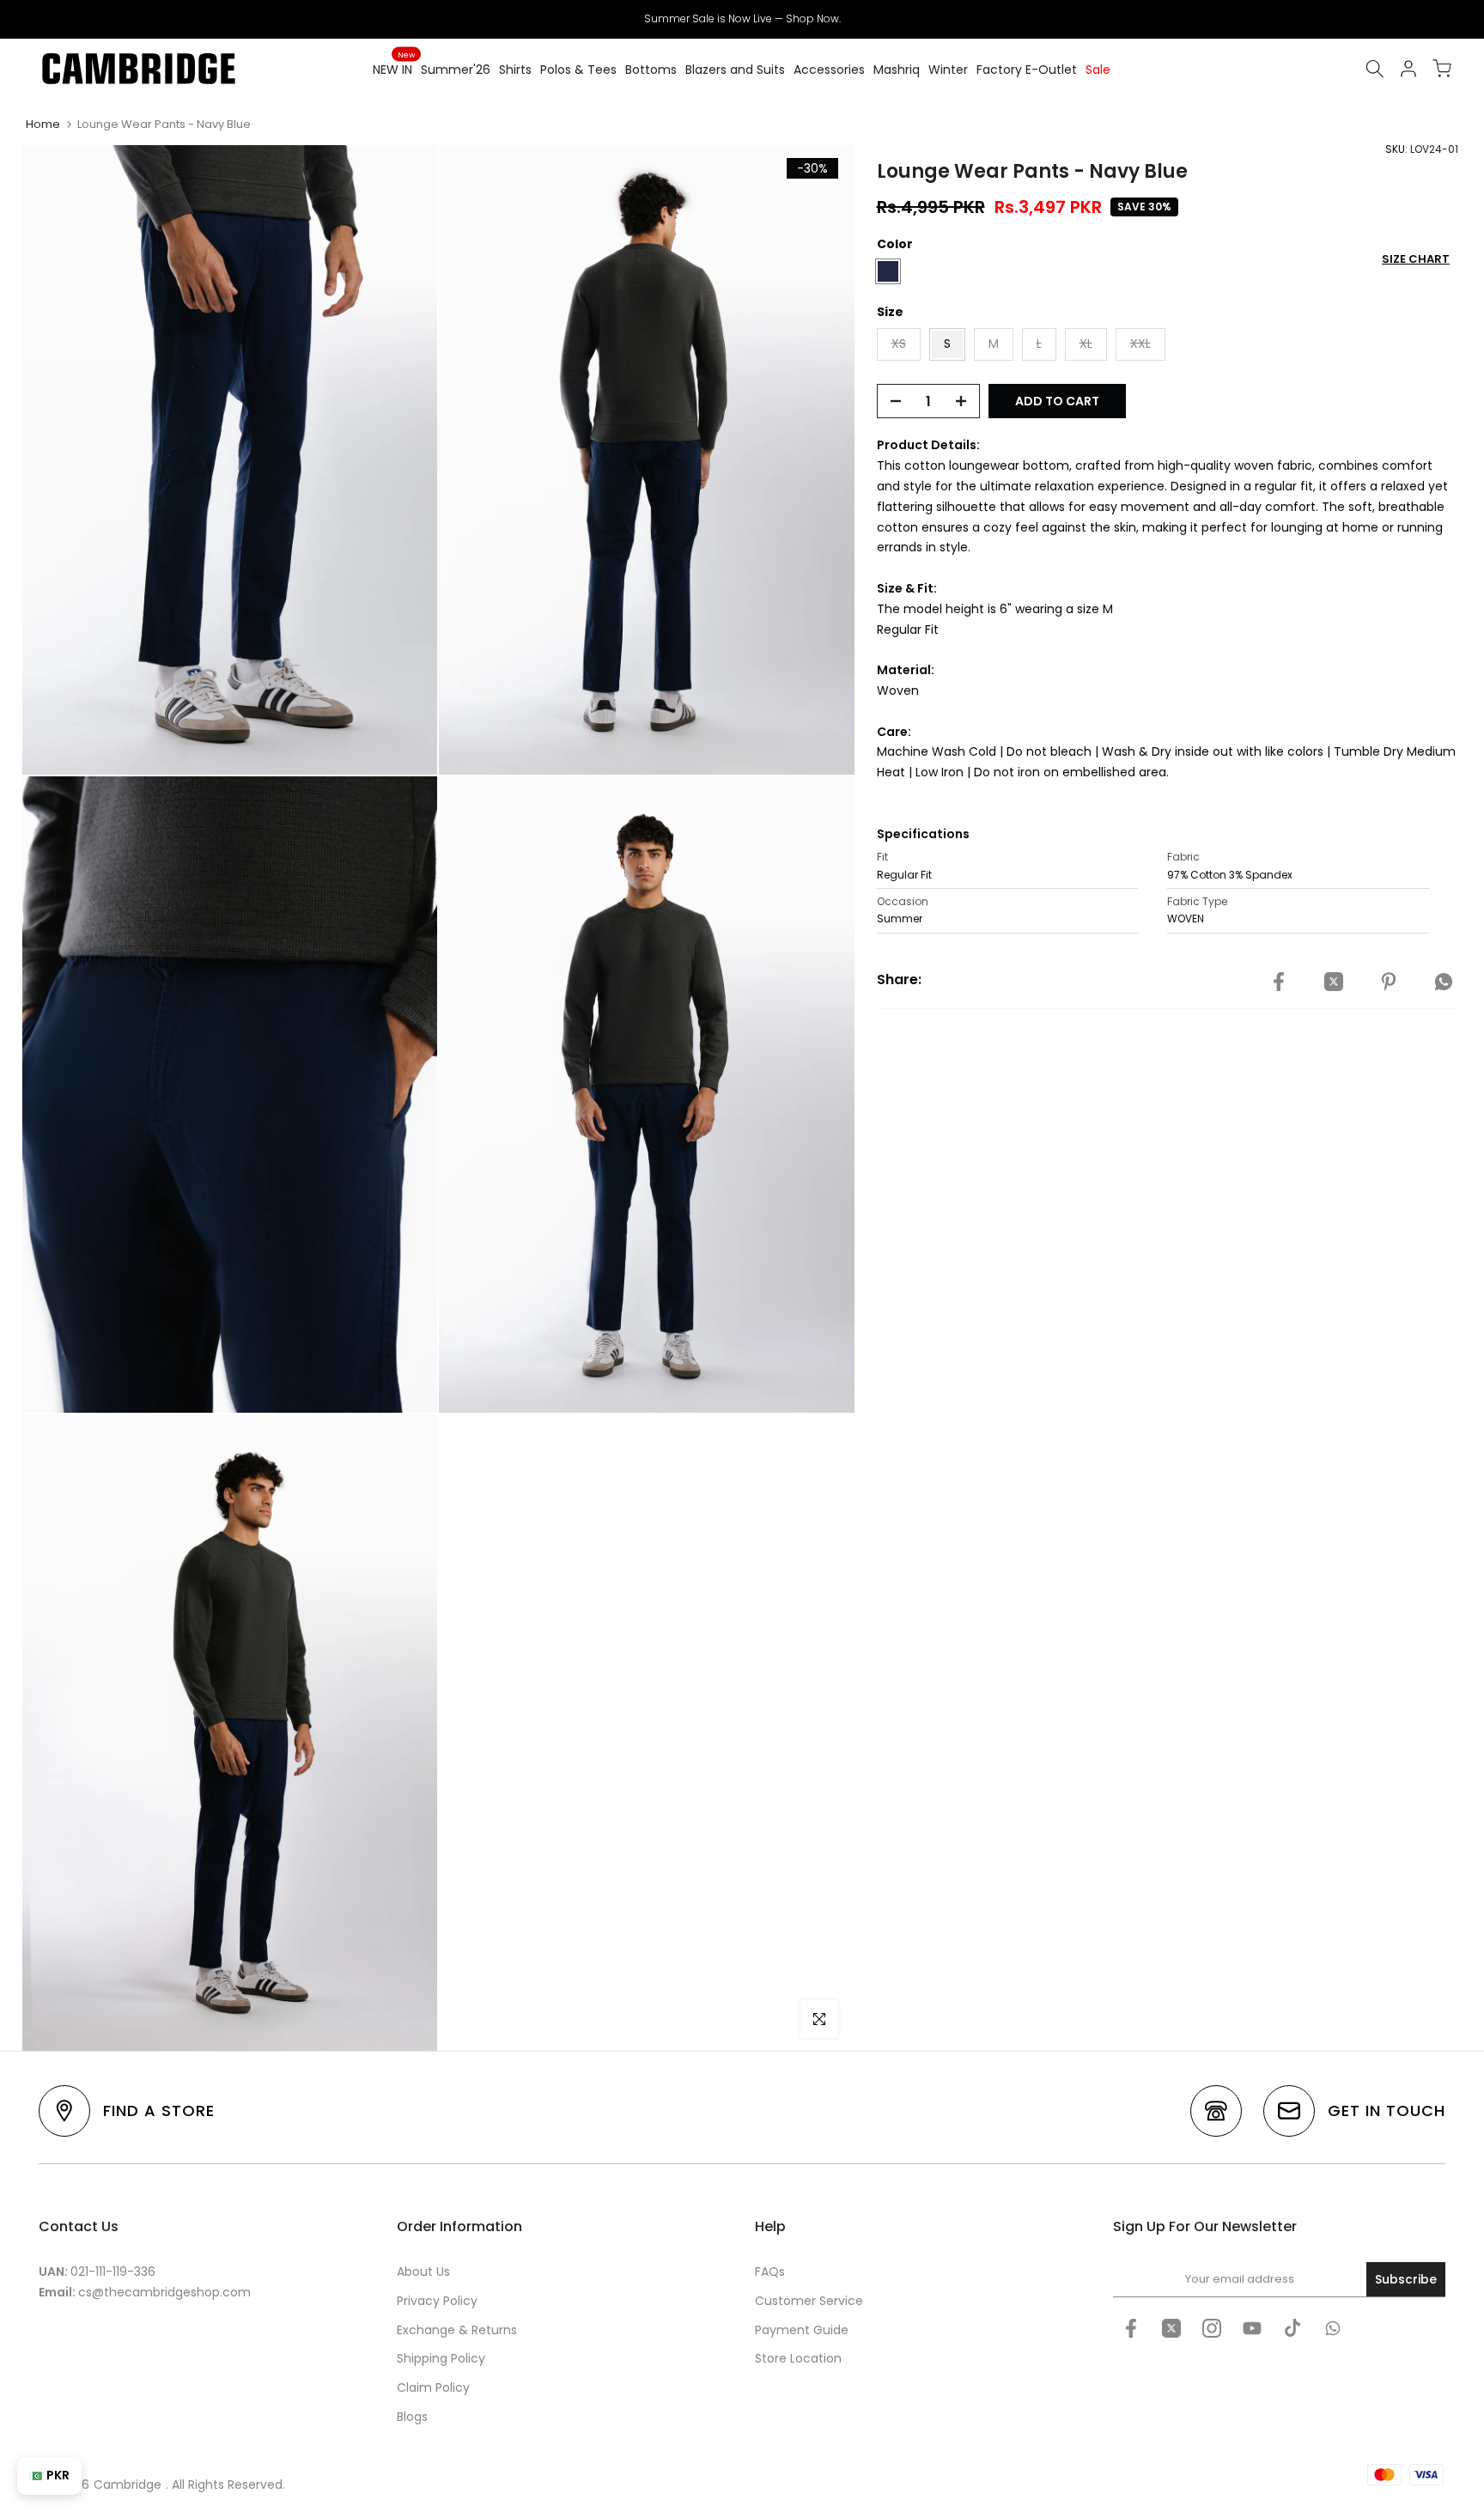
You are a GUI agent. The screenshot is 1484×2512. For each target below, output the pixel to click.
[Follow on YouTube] (1252, 2328)
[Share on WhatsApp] (1444, 982)
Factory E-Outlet (1027, 70)
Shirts (515, 70)
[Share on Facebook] (1279, 982)
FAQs (770, 2272)
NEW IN (394, 69)
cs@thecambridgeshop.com (164, 2292)
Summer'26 (456, 70)
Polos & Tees (578, 70)
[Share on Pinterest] (1389, 982)
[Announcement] (742, 19)
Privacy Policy (437, 2301)
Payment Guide (802, 2330)
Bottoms (651, 70)
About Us (423, 2272)
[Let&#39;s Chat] (1333, 2328)
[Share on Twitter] (1334, 982)
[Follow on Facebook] (1131, 2328)
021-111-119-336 (113, 2272)
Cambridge (128, 2485)
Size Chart (1416, 259)
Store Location (798, 2358)
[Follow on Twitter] (1171, 2328)
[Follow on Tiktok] (1292, 2328)
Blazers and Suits (735, 70)
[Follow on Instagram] (1212, 2328)
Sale (1098, 70)
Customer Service (809, 2301)
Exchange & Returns (457, 2330)
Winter (948, 70)
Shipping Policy (441, 2358)
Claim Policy (433, 2387)
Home (43, 124)
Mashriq (897, 70)
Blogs (412, 2417)
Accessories (829, 70)
